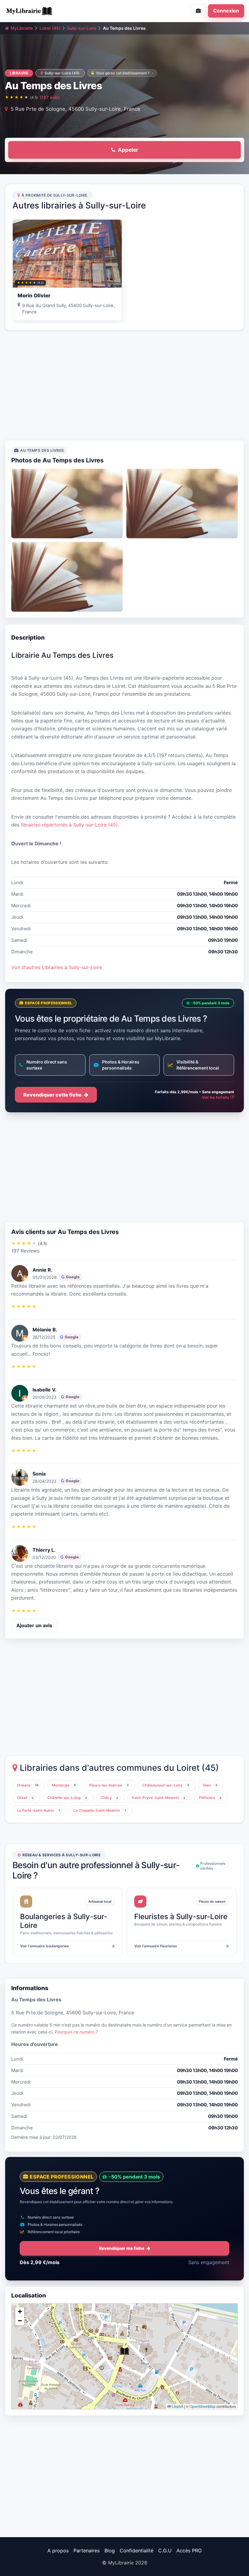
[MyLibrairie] (62, 11)
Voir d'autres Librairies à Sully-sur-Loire (57, 967)
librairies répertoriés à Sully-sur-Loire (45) (69, 825)
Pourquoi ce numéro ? (76, 2032)
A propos (58, 2551)
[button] (124, 2351)
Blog (110, 2551)
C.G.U (165, 2551)
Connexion (226, 11)
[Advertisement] (124, 385)
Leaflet (177, 2406)
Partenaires (87, 2551)
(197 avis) (50, 97)
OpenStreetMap (203, 2406)
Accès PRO (189, 2551)
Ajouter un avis (34, 1625)
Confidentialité (136, 2551)
